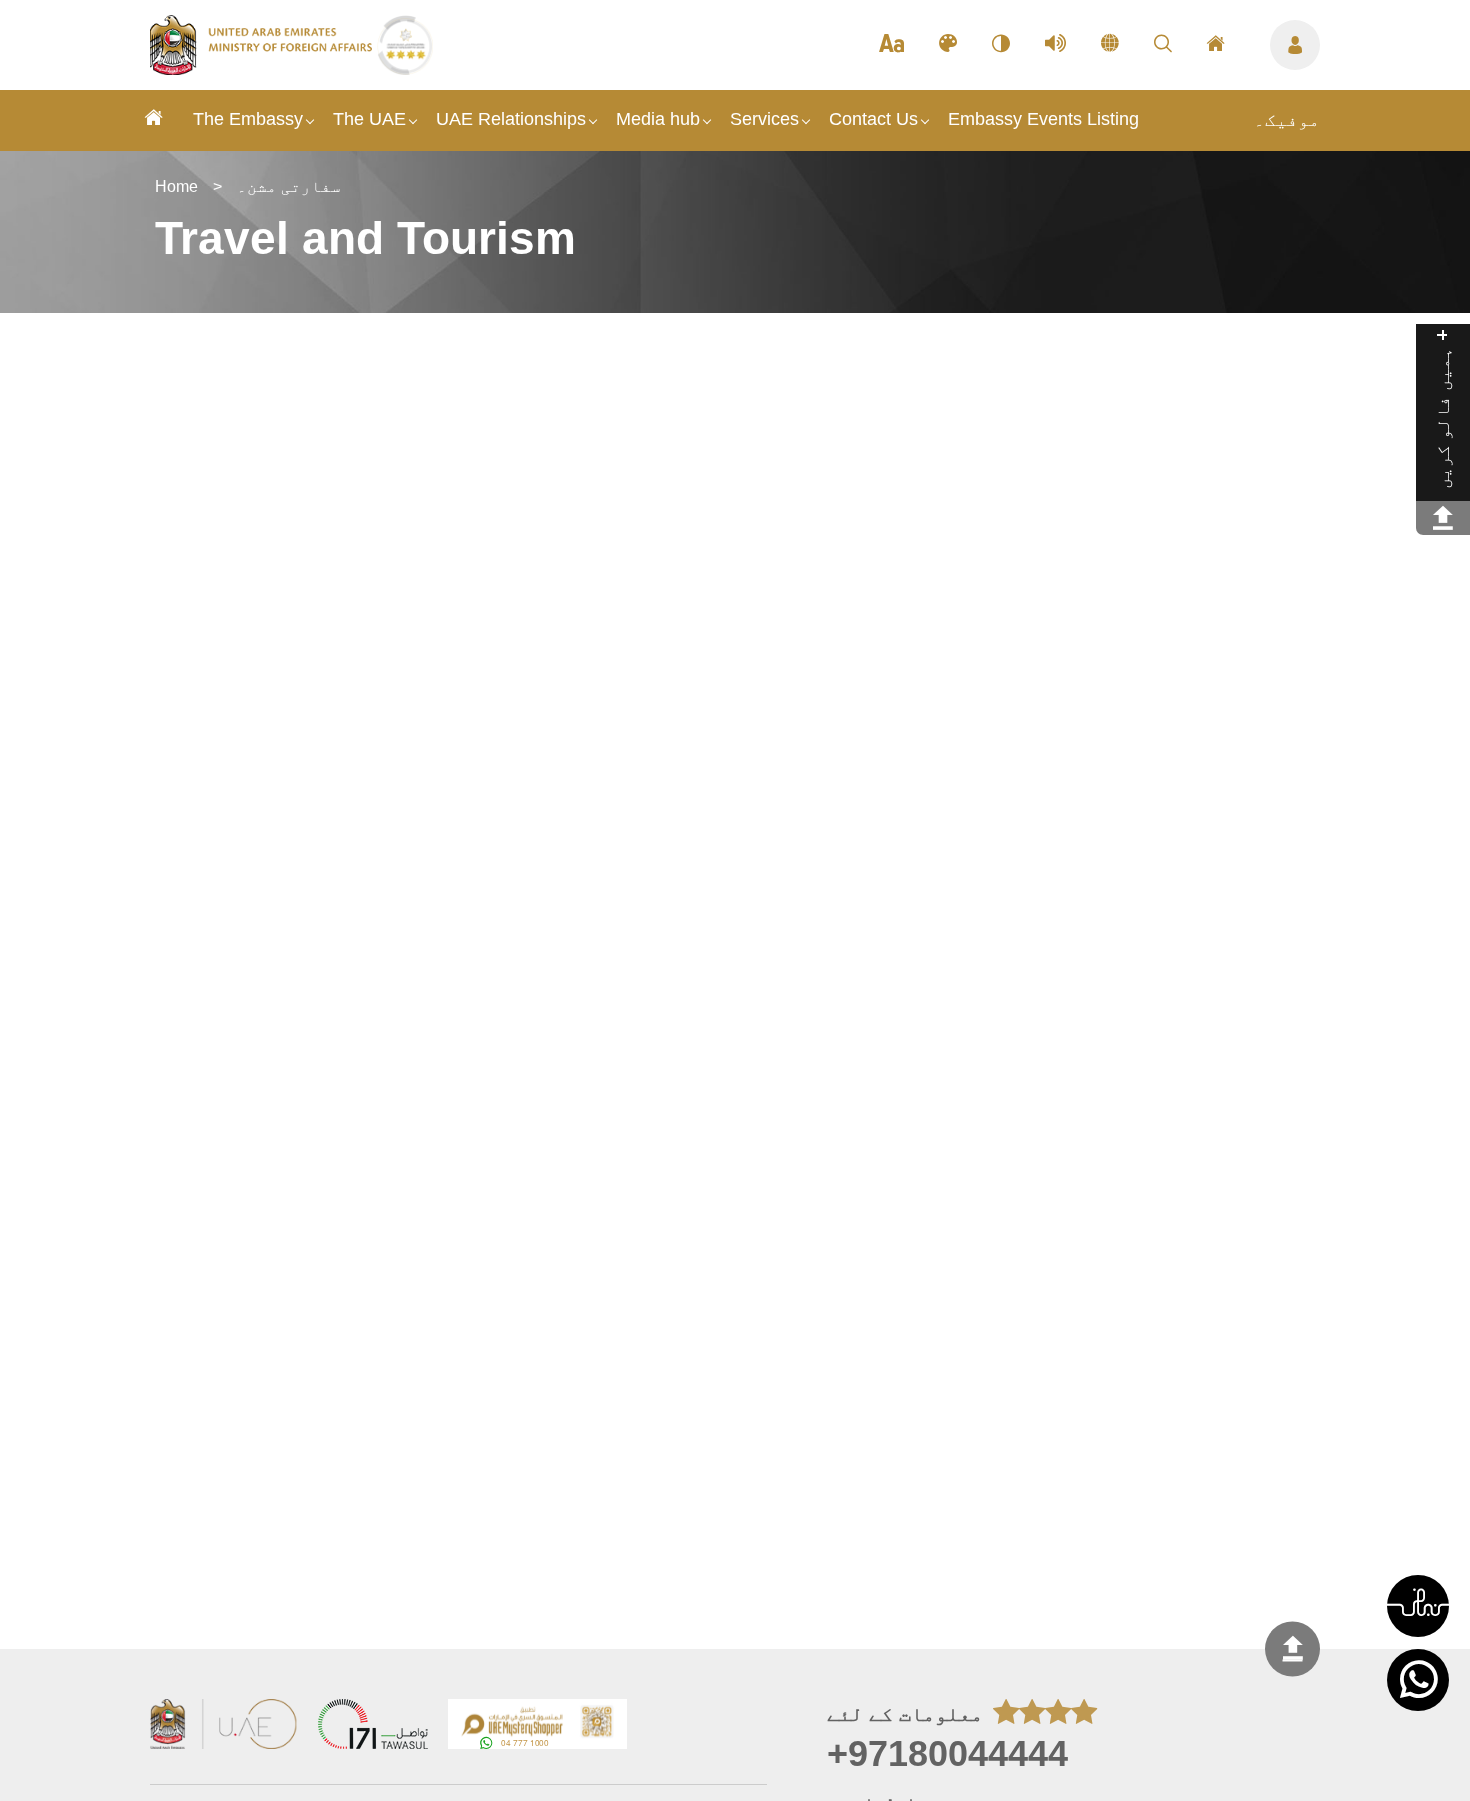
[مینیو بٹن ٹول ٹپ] (1295, 45)
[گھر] (154, 120)
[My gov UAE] (373, 1726)
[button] (1418, 1606)
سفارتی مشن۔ (289, 186)
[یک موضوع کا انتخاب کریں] (948, 45)
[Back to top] (1292, 1648)
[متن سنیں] (1055, 45)
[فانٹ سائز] (891, 45)
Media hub (658, 119)
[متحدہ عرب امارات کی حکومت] (224, 1726)
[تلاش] (1163, 45)
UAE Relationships (511, 119)
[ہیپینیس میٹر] (1443, 518)
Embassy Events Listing (1043, 119)
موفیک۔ (1287, 120)
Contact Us (873, 119)
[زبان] (1110, 45)
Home (176, 186)
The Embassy (248, 119)
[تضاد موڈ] (1001, 45)
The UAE (369, 119)
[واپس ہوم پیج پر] (263, 69)
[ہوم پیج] (1216, 45)
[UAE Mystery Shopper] (538, 1726)
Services (764, 119)
